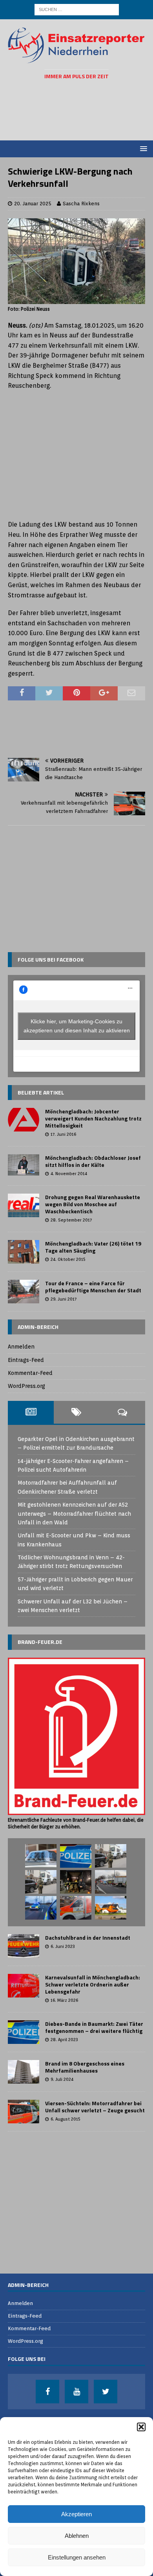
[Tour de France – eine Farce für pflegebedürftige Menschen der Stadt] (24, 1292)
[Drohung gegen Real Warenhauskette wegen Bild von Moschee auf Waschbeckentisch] (24, 1205)
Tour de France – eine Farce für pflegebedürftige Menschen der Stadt (93, 1287)
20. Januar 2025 (33, 204)
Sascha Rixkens (81, 204)
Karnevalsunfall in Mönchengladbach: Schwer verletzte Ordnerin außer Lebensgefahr (93, 1984)
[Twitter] (106, 2392)
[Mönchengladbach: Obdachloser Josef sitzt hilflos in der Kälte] (24, 1165)
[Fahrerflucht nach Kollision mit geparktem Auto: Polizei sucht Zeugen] (41, 1856)
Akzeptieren (76, 2514)
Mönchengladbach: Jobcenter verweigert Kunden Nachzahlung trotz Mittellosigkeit (93, 1118)
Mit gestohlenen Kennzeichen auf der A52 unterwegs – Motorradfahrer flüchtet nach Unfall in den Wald (74, 1514)
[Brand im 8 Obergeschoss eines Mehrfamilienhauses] (24, 2072)
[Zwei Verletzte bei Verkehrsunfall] (111, 1882)
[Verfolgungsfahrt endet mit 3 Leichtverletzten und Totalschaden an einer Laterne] (41, 1908)
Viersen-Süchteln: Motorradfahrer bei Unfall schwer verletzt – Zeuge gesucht (95, 2107)
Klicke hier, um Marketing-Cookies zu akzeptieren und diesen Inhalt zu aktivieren (77, 1026)
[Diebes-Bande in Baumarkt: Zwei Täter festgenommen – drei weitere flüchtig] (24, 2032)
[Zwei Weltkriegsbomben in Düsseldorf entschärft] (76, 1882)
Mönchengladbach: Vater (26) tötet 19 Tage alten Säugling (93, 1247)
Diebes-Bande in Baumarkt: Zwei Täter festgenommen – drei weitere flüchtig (94, 2027)
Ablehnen (77, 2536)
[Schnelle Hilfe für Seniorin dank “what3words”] (76, 1856)
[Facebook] (47, 2392)
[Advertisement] (80, 110)
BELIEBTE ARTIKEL (41, 1092)
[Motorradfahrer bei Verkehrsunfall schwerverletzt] (111, 1908)
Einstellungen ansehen (77, 2557)
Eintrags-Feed (26, 1360)
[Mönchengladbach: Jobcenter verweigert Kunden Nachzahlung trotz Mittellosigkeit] (24, 1120)
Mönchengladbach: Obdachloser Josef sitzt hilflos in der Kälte (93, 1161)
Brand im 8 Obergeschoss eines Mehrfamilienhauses (85, 2067)
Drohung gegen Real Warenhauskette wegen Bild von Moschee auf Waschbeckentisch (93, 1204)
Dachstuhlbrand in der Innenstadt (88, 1938)
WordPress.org (26, 1386)
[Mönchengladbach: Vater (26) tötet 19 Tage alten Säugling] (24, 1252)
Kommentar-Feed (30, 1373)
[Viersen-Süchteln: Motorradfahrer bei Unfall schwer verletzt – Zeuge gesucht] (24, 2112)
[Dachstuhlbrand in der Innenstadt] (24, 1946)
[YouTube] (76, 2392)
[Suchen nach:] (77, 9)
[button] (141, 2427)
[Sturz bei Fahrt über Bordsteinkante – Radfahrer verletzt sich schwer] (76, 1908)
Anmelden (21, 1347)
